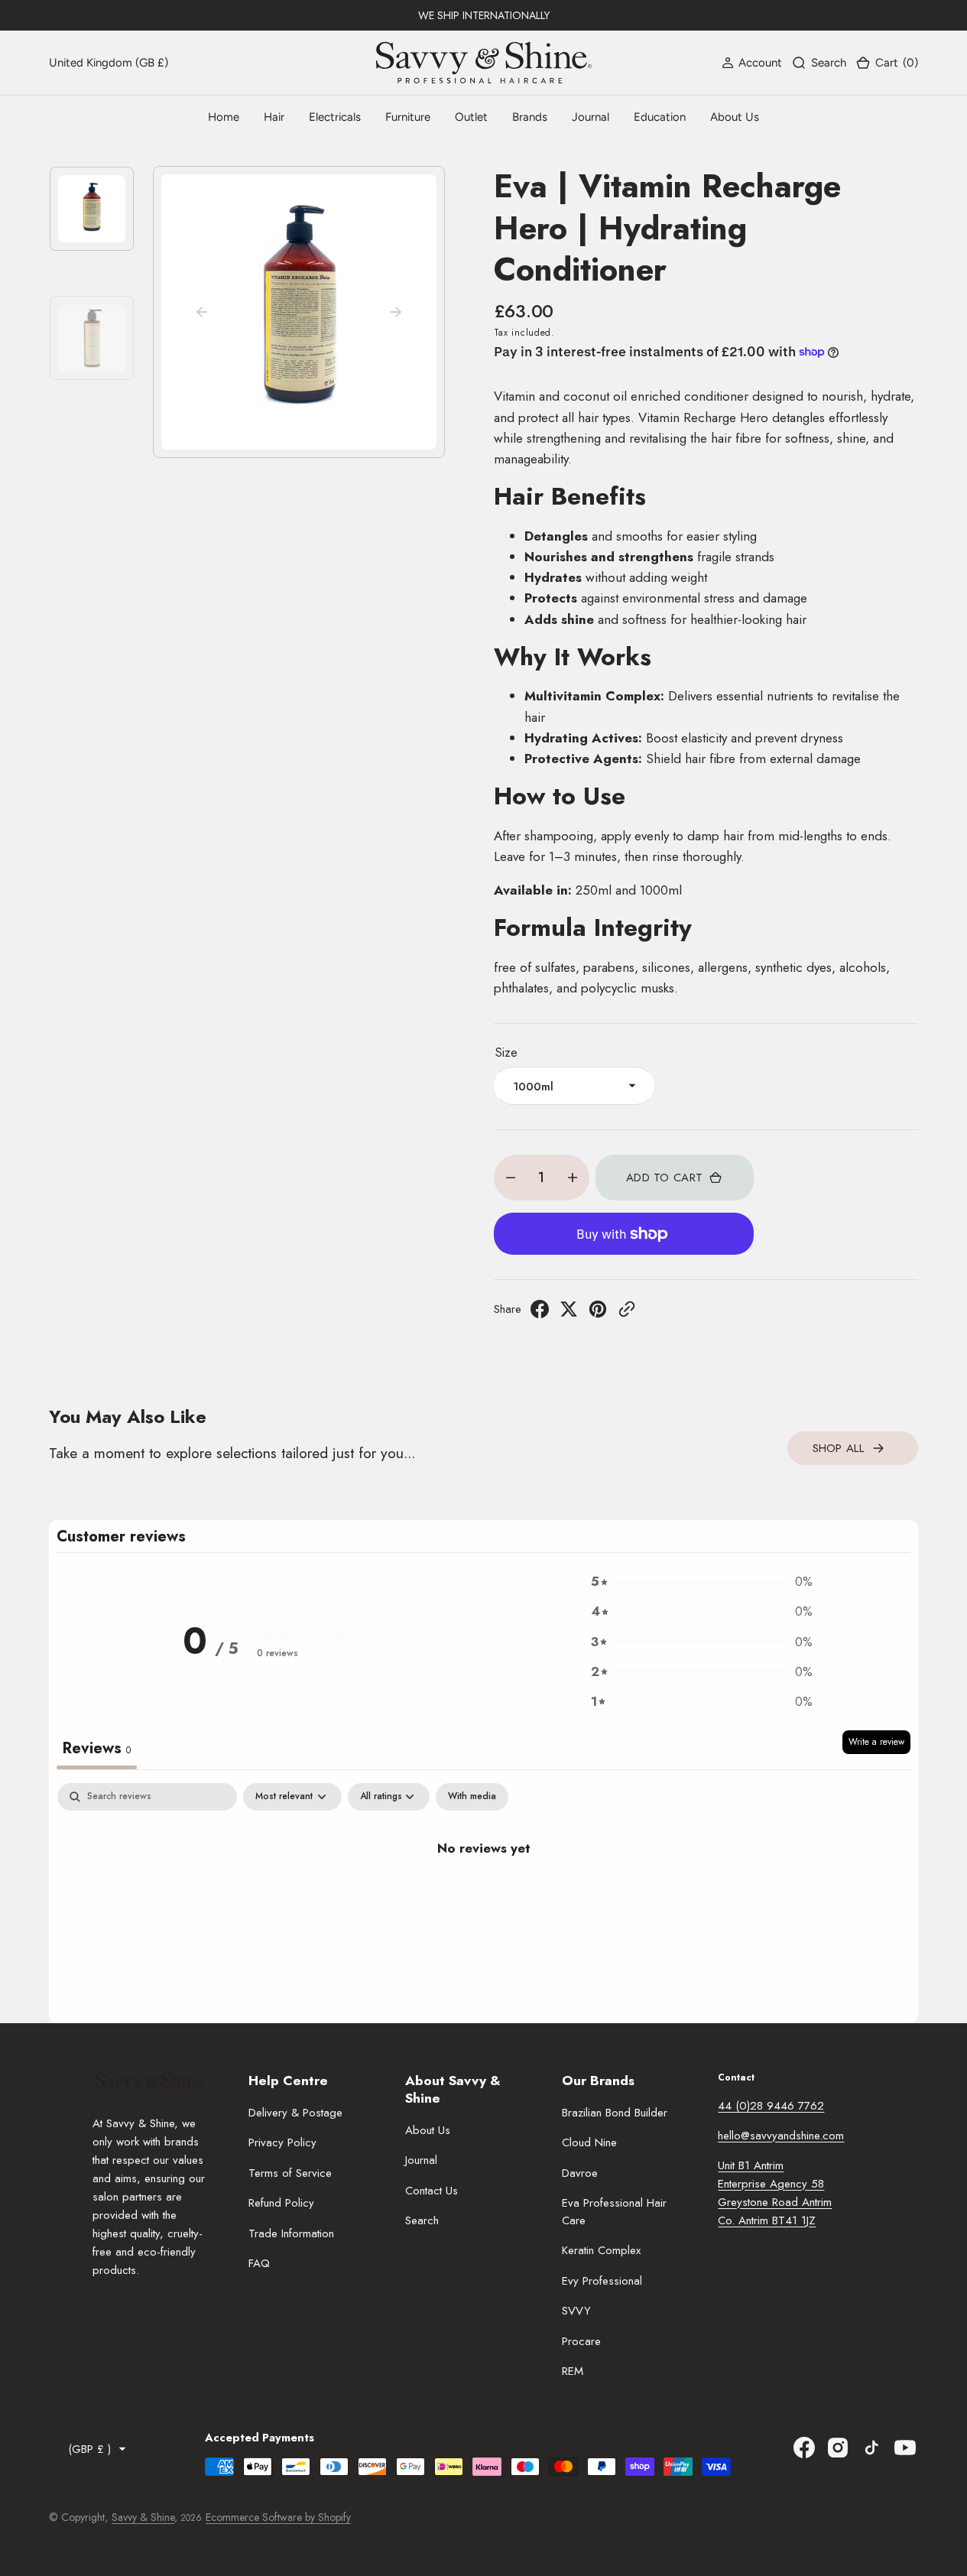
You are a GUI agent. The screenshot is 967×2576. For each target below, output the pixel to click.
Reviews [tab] (97, 1748)
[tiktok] (871, 2448)
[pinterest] (598, 1314)
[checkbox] (472, 1797)
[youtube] (905, 2448)
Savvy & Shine (143, 2517)
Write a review (876, 1742)
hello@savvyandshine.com (781, 2136)
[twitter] (569, 1314)
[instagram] (838, 2448)
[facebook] (540, 1314)
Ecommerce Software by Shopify (278, 2517)
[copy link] (627, 1314)
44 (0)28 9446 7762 (771, 2106)
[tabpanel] (483, 1899)
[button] (752, 63)
